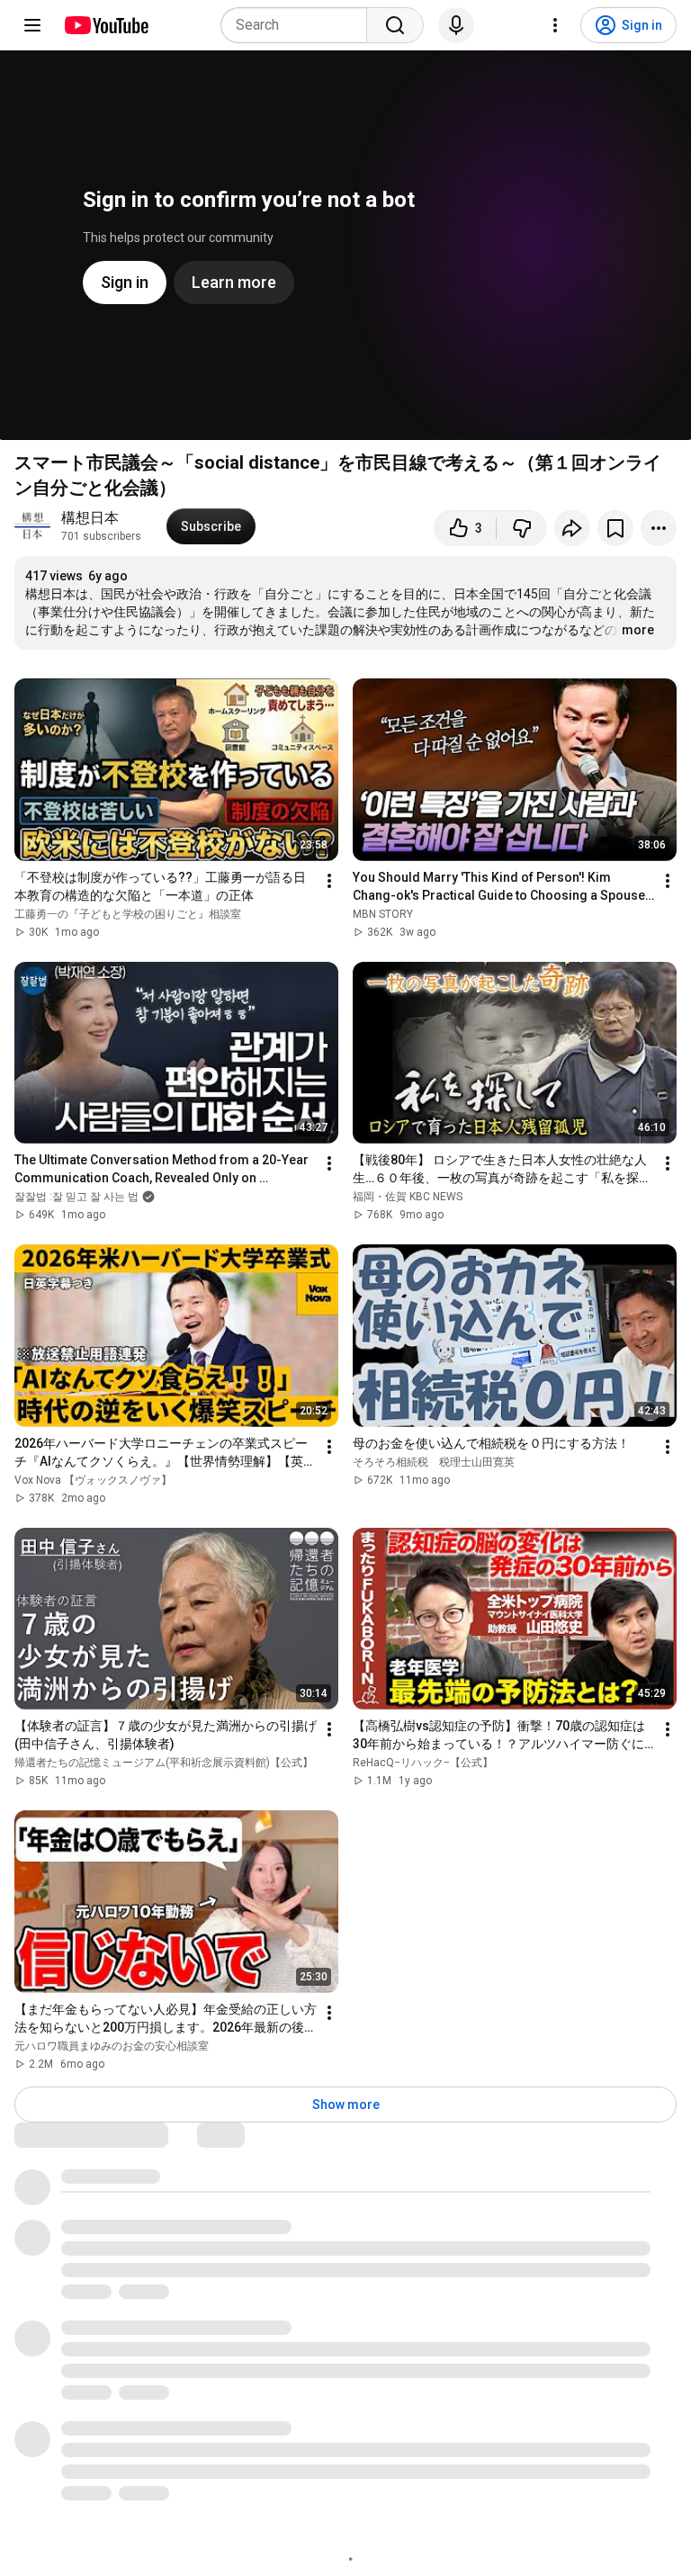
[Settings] (555, 25)
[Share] (572, 528)
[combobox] (299, 25)
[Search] (395, 25)
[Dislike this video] (522, 528)
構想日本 (90, 518)
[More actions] (659, 528)
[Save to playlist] (615, 528)
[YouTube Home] (106, 25)
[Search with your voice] (456, 25)
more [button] (638, 630)
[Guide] (32, 25)
